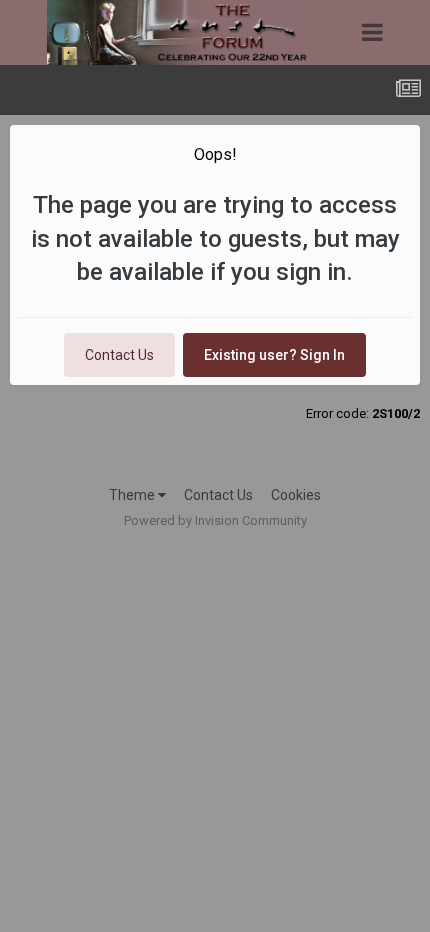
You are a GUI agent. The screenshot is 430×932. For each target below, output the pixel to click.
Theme (133, 495)
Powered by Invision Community (215, 520)
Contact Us (119, 355)
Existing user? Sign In (274, 355)
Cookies (296, 495)
